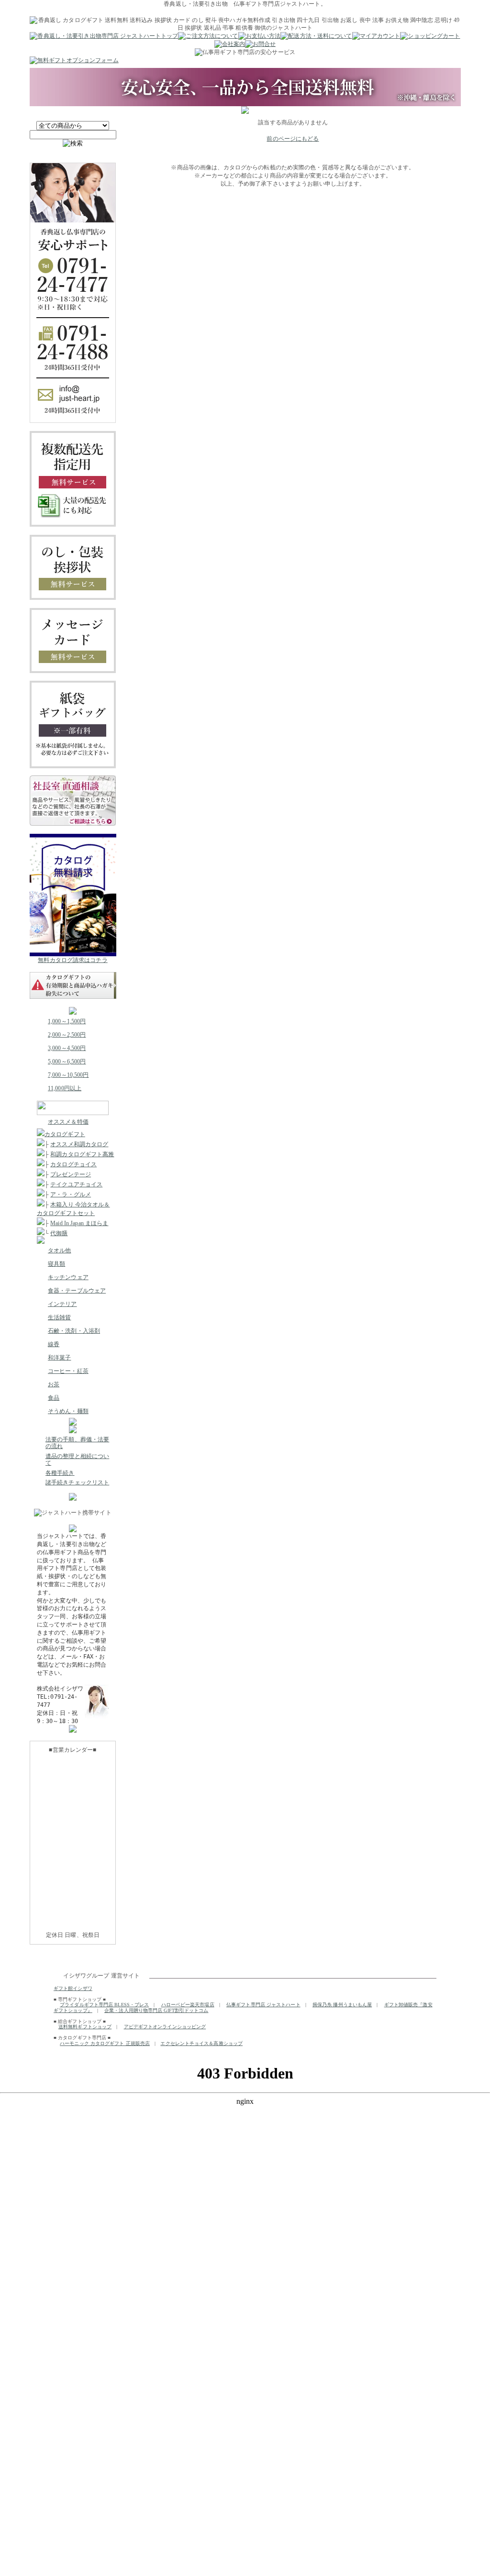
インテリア (62, 1304)
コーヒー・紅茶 (68, 1371)
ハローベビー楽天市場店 (188, 2005)
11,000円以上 (65, 1088)
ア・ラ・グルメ (71, 1194)
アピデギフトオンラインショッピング (165, 2027)
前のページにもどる (293, 139)
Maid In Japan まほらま (79, 1223)
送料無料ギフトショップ (85, 2027)
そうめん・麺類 (68, 1411)
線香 (54, 1344)
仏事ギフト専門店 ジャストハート (263, 2005)
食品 (54, 1398)
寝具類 (56, 1264)
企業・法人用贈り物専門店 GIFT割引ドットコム (156, 2010)
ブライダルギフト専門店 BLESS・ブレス (104, 2005)
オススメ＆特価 (68, 1122)
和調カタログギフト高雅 (82, 1154)
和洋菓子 (59, 1358)
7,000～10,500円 (68, 1075)
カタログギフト (65, 1134)
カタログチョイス (73, 1164)
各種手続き (60, 1473)
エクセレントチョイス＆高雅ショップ (201, 2043)
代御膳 (59, 1233)
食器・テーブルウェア (77, 1291)
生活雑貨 (59, 1317)
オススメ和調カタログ (79, 1144)
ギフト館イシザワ (73, 1988)
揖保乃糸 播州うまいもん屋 (342, 2005)
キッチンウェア (68, 1277)
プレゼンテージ (71, 1174)
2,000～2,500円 (67, 1035)
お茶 (54, 1384)
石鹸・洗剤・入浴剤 (74, 1331)
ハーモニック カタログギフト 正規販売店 (105, 2043)
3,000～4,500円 (67, 1048)
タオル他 (59, 1250)
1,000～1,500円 (67, 1021)
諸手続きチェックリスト (77, 1482)
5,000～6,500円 (67, 1061)
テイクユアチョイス (76, 1184)
